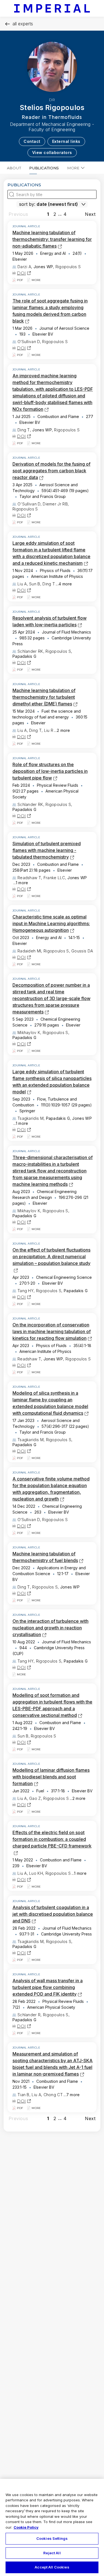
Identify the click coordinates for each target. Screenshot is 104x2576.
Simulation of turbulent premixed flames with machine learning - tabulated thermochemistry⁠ (47, 850)
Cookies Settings (52, 2538)
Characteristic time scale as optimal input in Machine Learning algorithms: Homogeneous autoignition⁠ (51, 923)
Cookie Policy (26, 2527)
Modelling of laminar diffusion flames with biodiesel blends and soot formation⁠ (51, 1777)
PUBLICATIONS (44, 168)
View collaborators (52, 152)
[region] (52, 2527)
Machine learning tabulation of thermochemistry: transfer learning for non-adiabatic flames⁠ (52, 239)
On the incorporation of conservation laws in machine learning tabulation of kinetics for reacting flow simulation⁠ (52, 1331)
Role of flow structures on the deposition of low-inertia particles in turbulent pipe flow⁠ (50, 771)
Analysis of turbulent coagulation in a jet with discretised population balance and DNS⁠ (53, 1914)
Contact (32, 141)
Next (90, 214)
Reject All (52, 2553)
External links (66, 141)
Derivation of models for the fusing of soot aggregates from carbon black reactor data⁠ (51, 471)
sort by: (27, 204)
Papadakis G (24, 656)
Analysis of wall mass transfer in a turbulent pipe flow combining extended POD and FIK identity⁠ (48, 1987)
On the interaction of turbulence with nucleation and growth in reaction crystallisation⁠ (50, 1628)
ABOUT (14, 168)
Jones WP (43, 267)
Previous (18, 214)
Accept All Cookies (52, 2567)
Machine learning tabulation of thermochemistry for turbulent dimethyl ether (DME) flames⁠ (44, 697)
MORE (73, 168)
